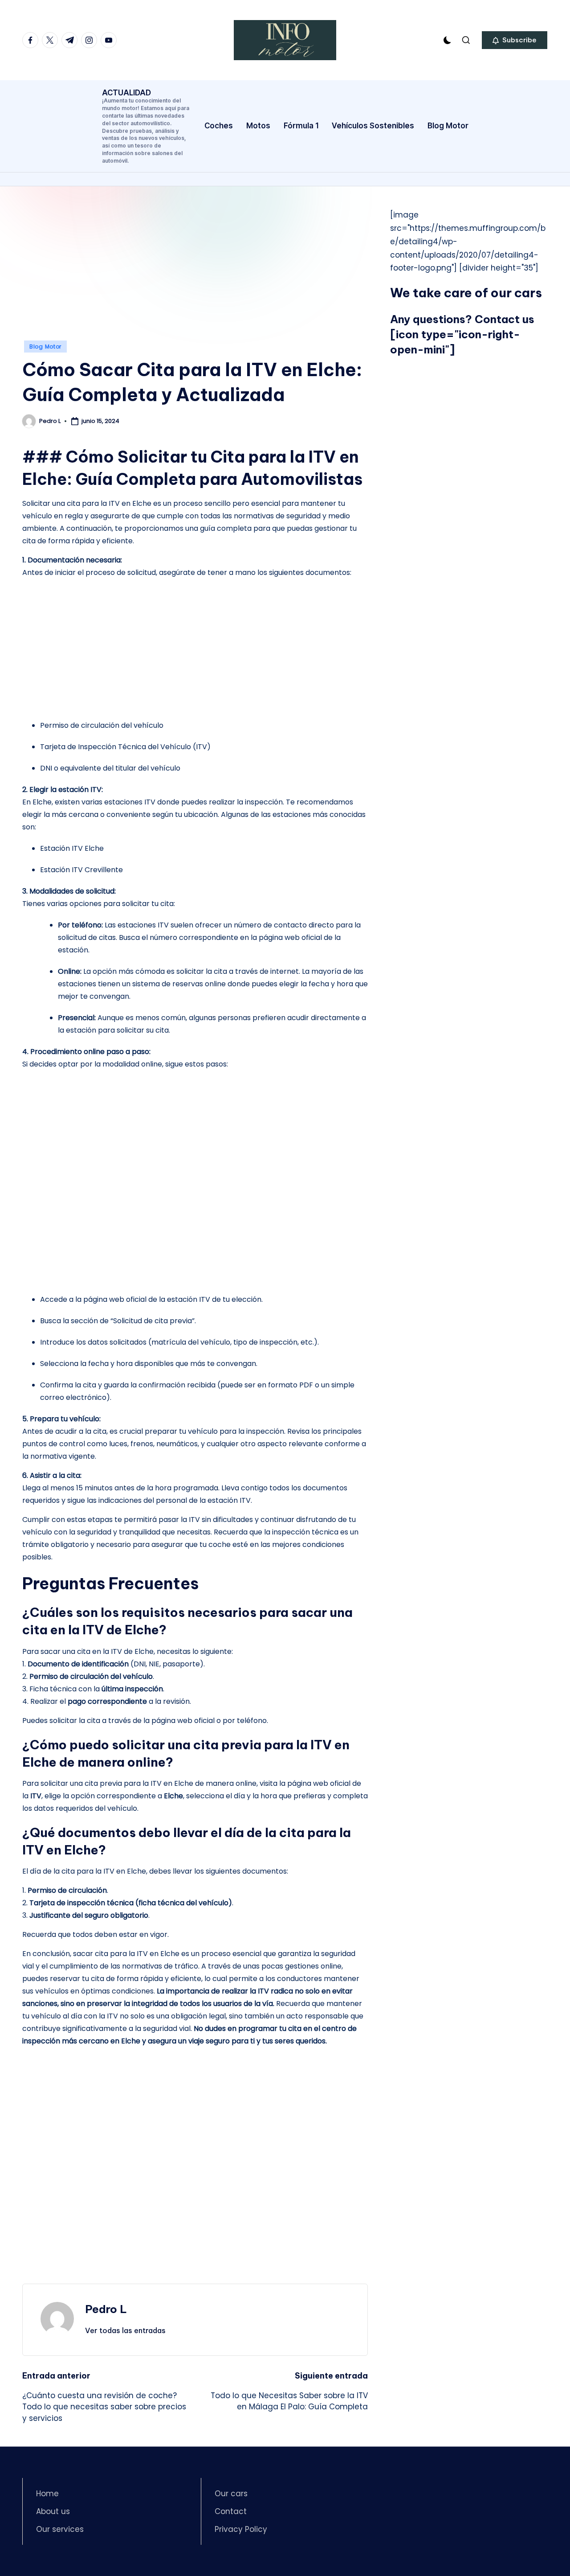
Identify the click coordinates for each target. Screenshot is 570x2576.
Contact (231, 2511)
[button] (515, 40)
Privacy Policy (241, 2529)
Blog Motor (45, 347)
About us (53, 2511)
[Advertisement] (195, 275)
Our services (60, 2529)
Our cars (231, 2494)
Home (47, 2494)
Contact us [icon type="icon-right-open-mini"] (462, 334)
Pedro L (106, 2309)
